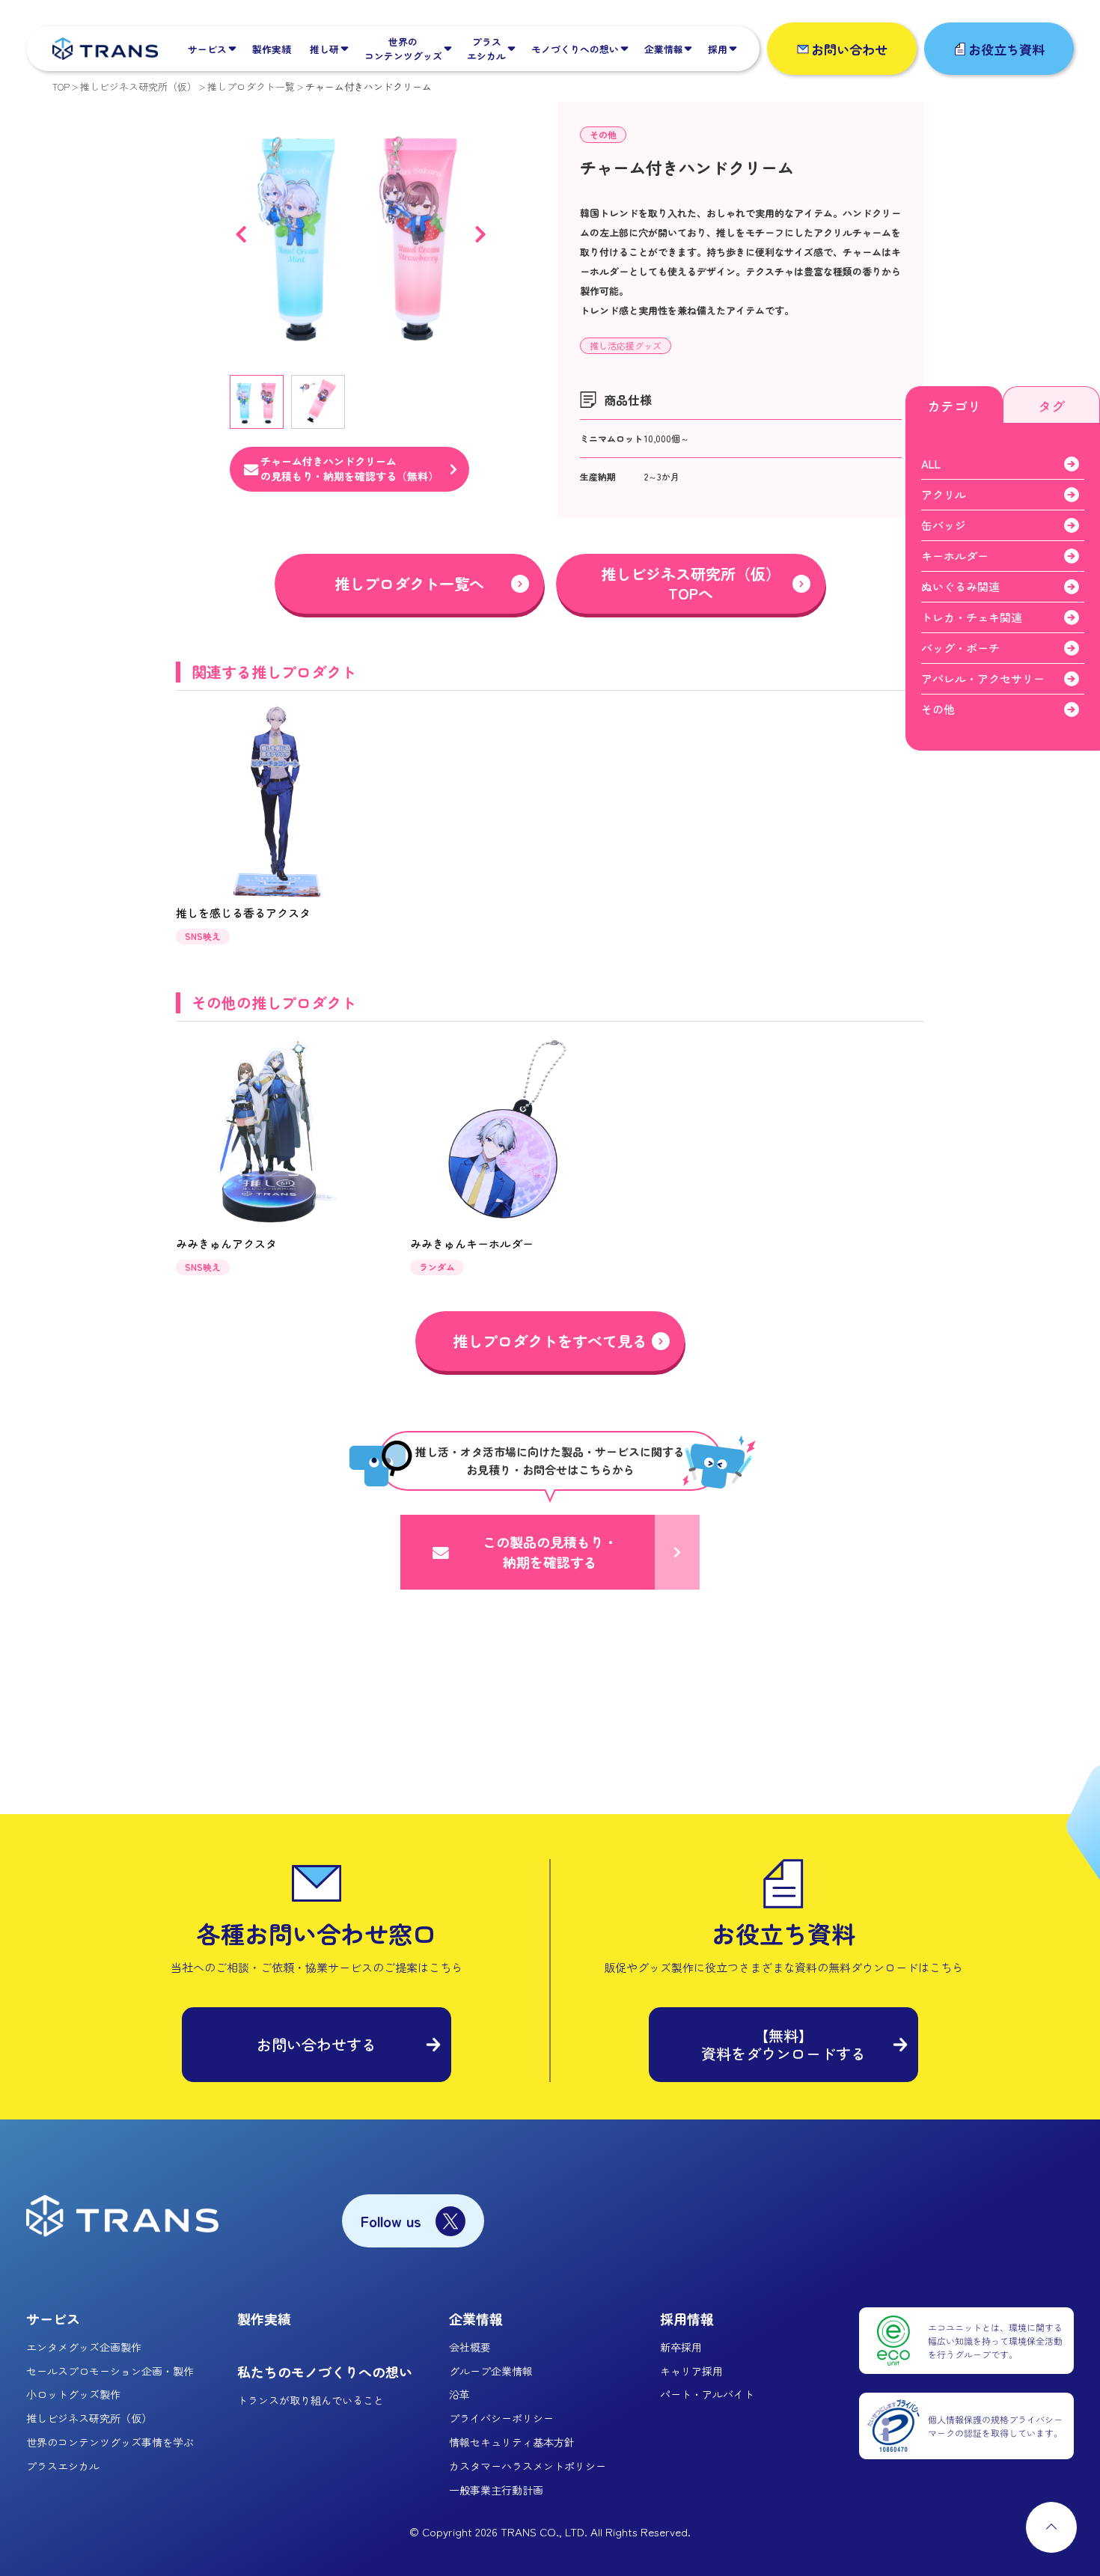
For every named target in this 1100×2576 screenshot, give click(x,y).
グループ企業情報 (491, 2371)
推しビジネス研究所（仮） (138, 86)
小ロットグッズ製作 (73, 2394)
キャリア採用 (691, 2371)
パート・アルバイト (707, 2394)
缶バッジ (944, 525)
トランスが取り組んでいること (311, 2400)
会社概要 (470, 2347)
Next (480, 234)
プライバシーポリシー (501, 2418)
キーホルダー (955, 556)
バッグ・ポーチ (960, 648)
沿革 (459, 2394)
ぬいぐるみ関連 (960, 586)
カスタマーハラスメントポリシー (528, 2466)
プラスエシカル (63, 2466)
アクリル (944, 494)
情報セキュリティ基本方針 (512, 2442)
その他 (603, 134)
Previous (241, 234)
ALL (931, 464)
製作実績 (264, 2319)
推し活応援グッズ (626, 345)
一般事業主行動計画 (496, 2490)
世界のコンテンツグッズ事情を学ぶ (110, 2442)
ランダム (437, 1267)
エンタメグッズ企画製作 (84, 2347)
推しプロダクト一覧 (251, 86)
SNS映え (203, 936)
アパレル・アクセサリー (983, 678)
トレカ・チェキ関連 (972, 617)
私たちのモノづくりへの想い (325, 2372)
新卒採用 (681, 2347)
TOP (61, 86)
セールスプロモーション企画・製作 (110, 2371)
